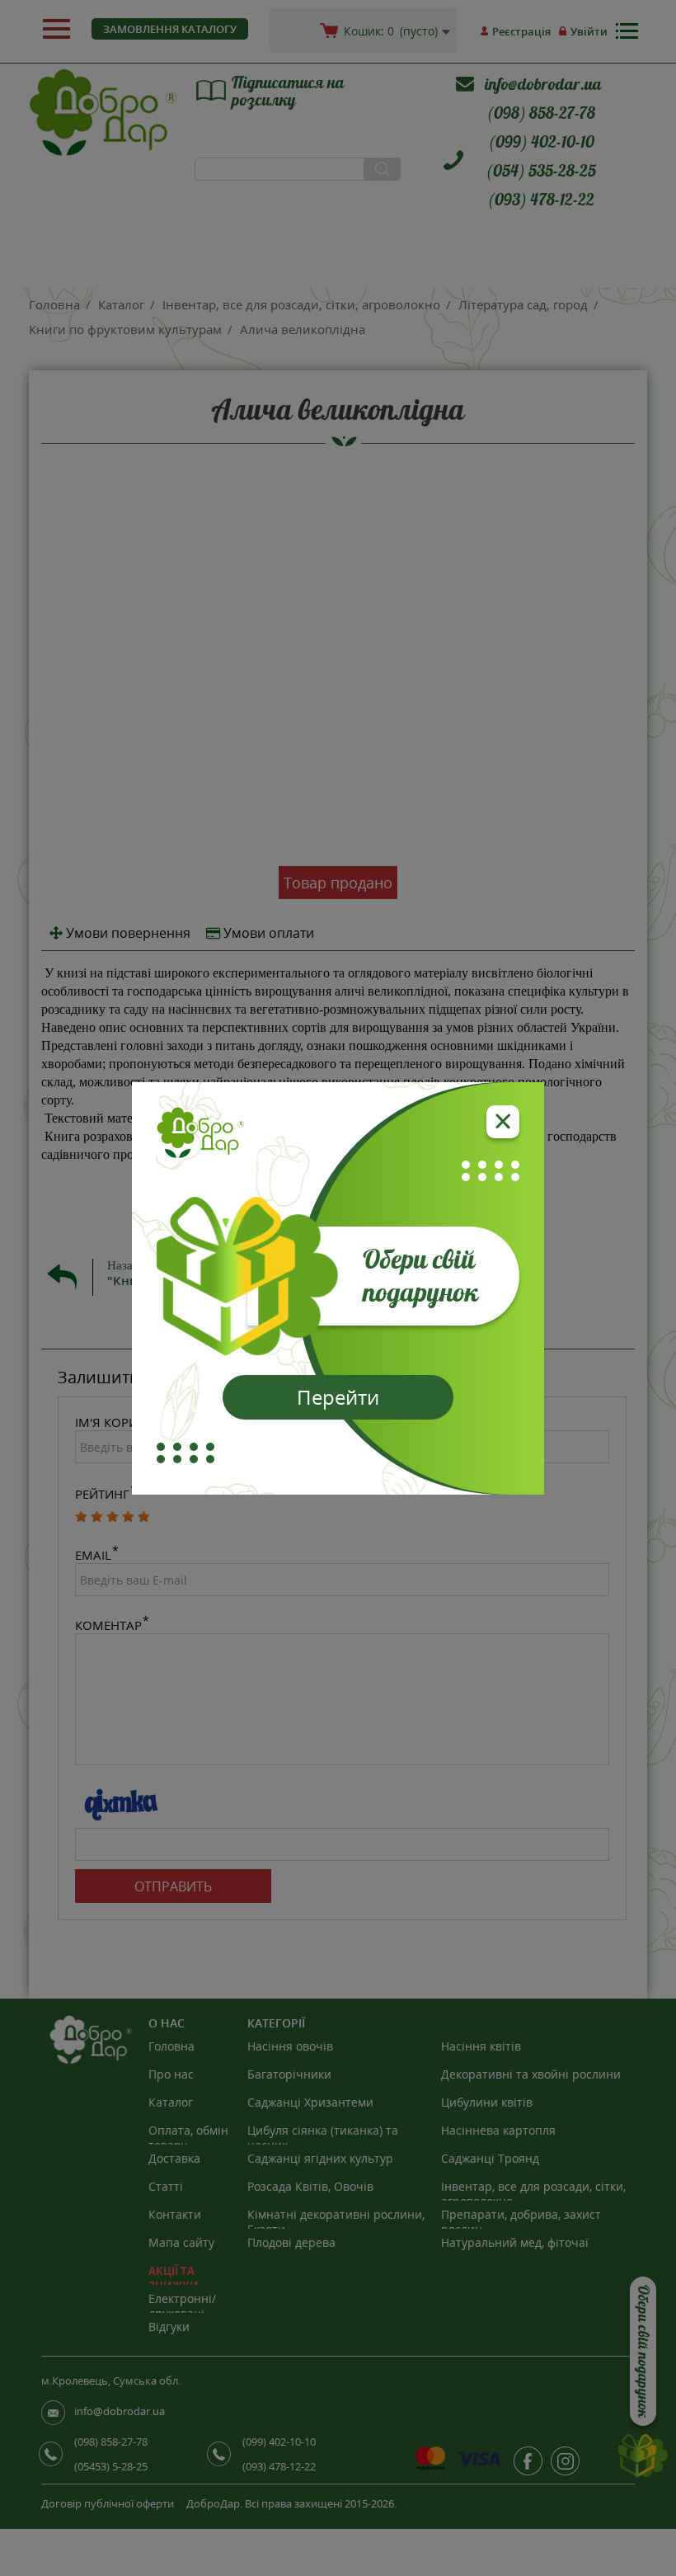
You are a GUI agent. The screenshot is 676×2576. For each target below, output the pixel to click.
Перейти (338, 1397)
